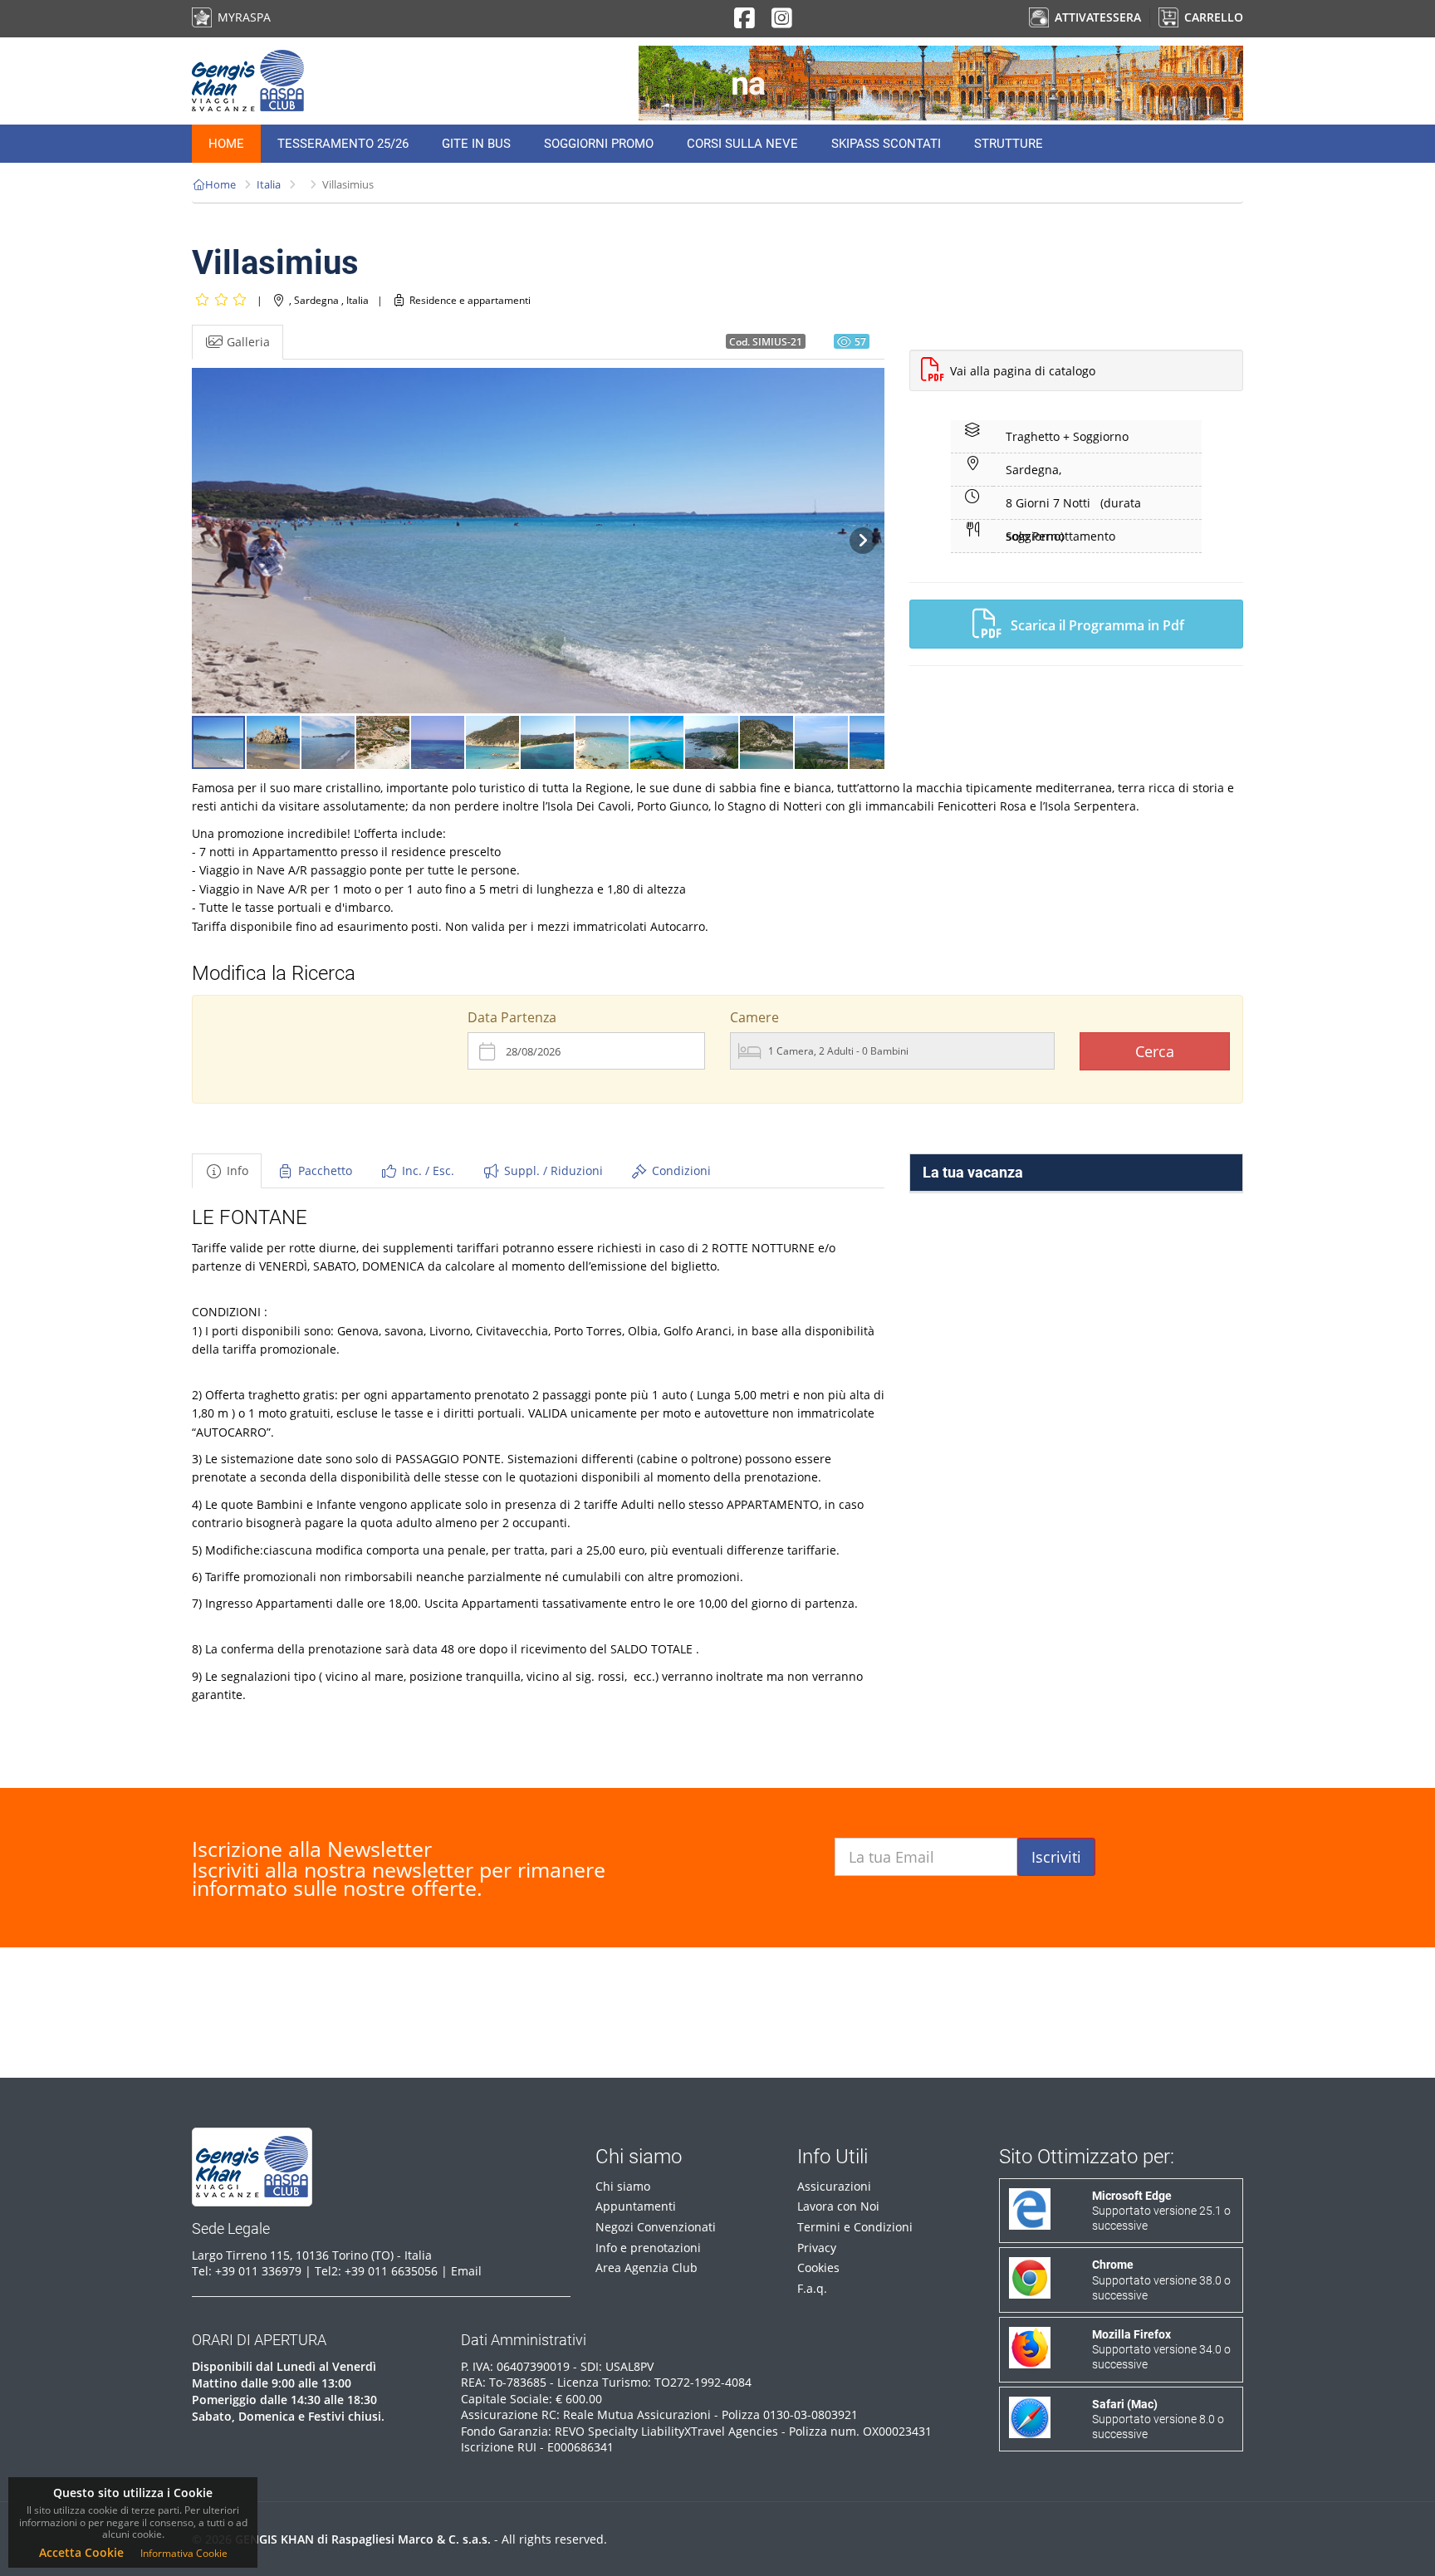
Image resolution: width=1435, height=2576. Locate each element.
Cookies (818, 2267)
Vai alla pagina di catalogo (1023, 371)
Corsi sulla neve (742, 144)
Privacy (817, 2248)
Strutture (1009, 144)
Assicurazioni (834, 2186)
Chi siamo (623, 2186)
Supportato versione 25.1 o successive (1161, 2211)
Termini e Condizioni (855, 2227)
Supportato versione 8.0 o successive (1158, 2419)
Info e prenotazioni (648, 2248)
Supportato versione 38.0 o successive (1161, 2280)
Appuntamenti (636, 2206)
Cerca (1155, 1051)
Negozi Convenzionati (656, 2227)
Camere (754, 1017)
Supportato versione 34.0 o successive (1161, 2349)
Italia (269, 184)
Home (226, 144)
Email (466, 2271)
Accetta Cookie (81, 2552)
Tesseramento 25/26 (343, 144)
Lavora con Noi (838, 2206)
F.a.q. (812, 2288)
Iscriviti (1056, 1857)
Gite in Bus (476, 144)
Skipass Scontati (886, 144)
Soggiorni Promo (599, 144)
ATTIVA (1096, 17)
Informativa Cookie (184, 2553)
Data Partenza (512, 1017)
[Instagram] (782, 22)
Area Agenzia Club (646, 2267)
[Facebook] (744, 22)
